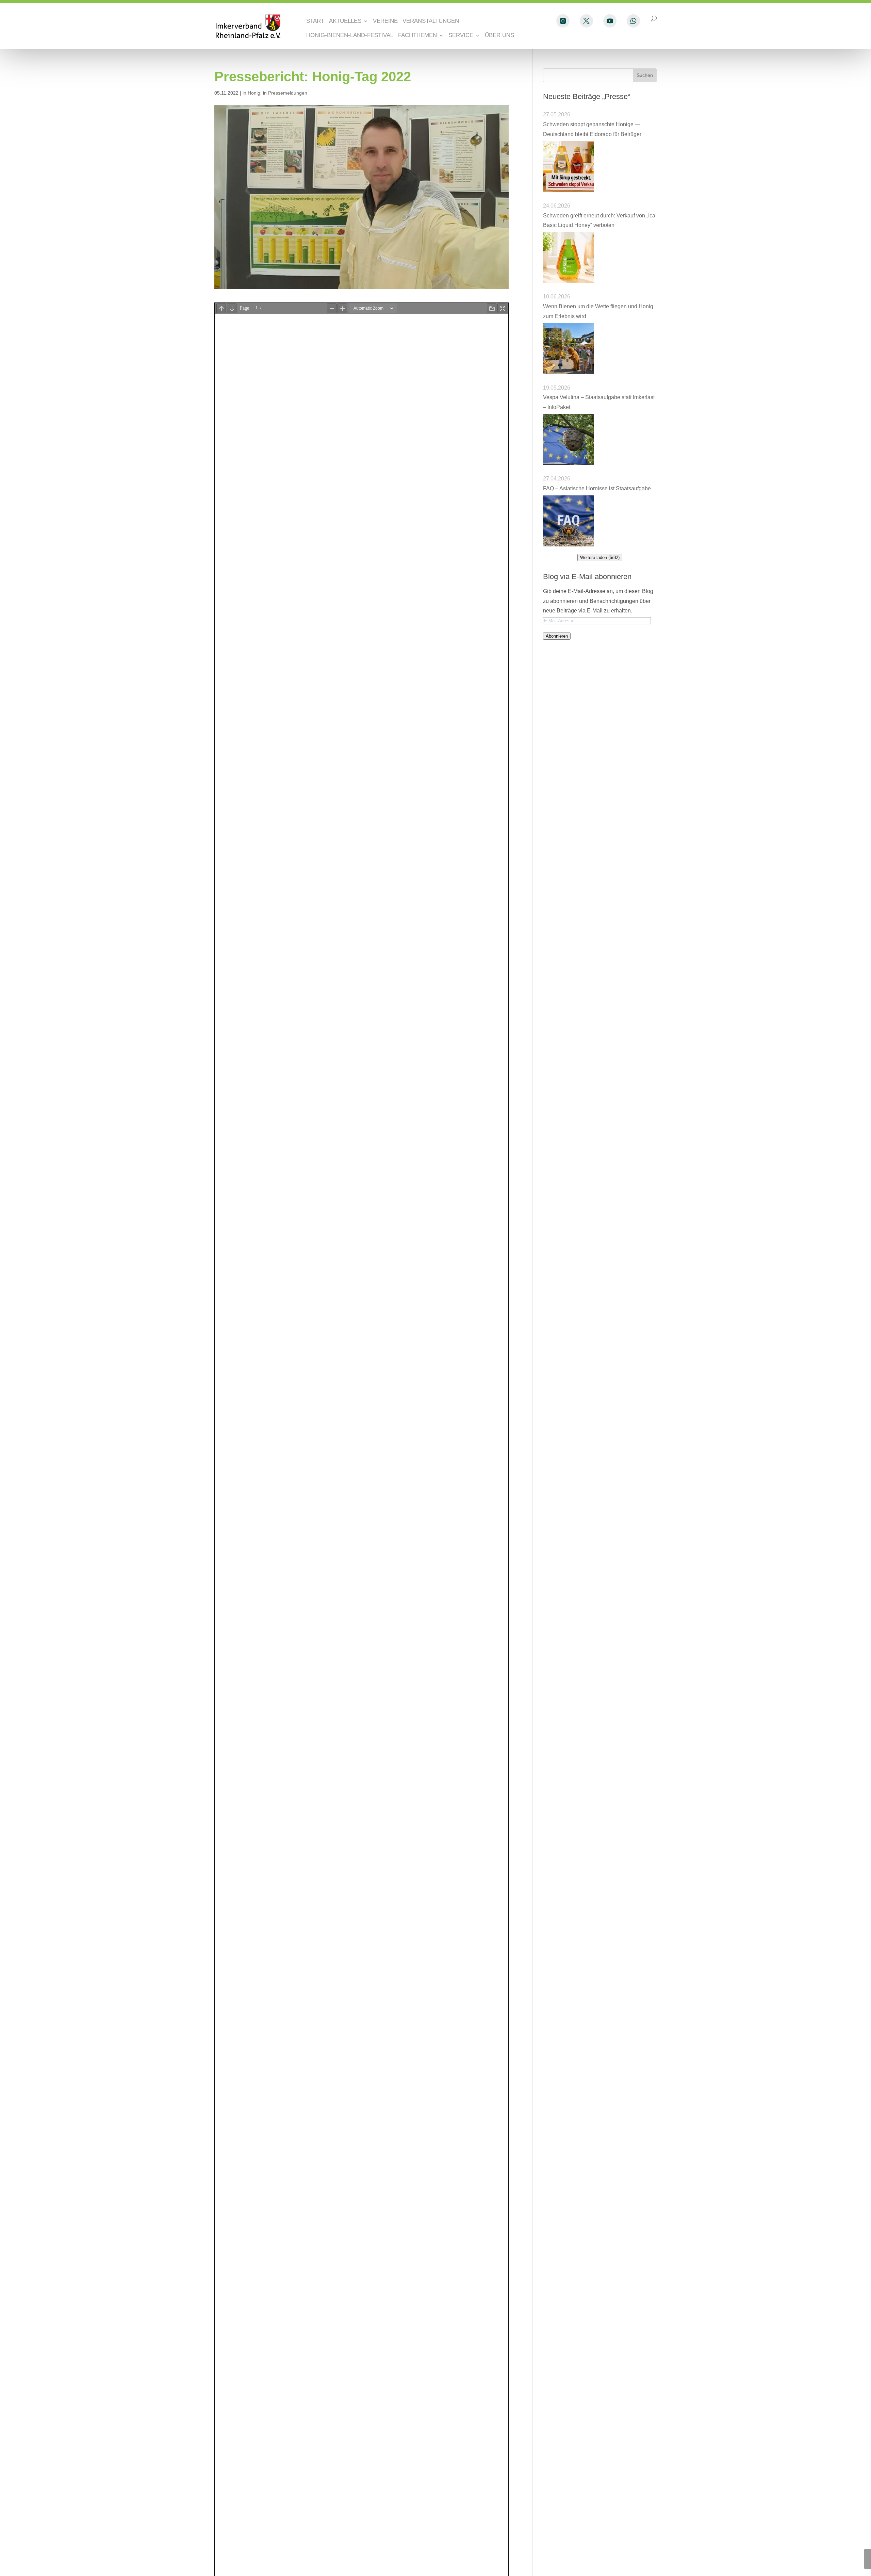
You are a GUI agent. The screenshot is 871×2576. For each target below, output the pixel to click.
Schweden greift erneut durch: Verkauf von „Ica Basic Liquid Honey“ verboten (599, 220)
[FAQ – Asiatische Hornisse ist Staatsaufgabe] (569, 521)
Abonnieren (557, 636)
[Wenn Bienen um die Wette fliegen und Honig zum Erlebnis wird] (569, 349)
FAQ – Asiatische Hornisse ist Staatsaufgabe (597, 488)
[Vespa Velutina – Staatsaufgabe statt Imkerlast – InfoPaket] (569, 440)
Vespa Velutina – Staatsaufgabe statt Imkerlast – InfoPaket (599, 402)
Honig (254, 93)
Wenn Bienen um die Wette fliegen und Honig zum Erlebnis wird (598, 311)
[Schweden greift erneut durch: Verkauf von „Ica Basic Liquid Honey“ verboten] (569, 258)
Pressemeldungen (288, 93)
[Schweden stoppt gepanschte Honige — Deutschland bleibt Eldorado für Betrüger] (569, 167)
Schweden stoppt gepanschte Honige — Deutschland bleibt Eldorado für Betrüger (593, 129)
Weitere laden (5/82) (600, 557)
